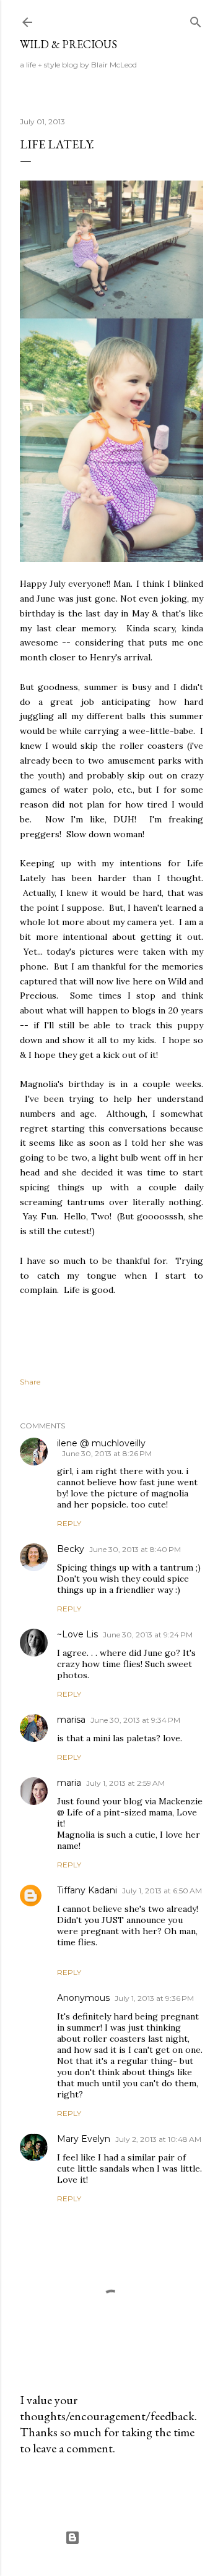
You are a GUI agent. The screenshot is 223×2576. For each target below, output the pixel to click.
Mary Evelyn (84, 2139)
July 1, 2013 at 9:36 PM (154, 1998)
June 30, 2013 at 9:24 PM (148, 1635)
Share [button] (30, 1382)
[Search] (196, 19)
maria (69, 1783)
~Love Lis (77, 1634)
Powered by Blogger (121, 2537)
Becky (71, 1549)
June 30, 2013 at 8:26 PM (107, 1453)
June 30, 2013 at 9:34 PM (135, 1720)
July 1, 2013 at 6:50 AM (162, 1891)
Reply (69, 1523)
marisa (71, 1720)
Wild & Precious (68, 44)
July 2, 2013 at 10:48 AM (158, 2139)
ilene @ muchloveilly (101, 1443)
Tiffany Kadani (87, 1890)
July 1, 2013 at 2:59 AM (125, 1783)
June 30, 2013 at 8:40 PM (135, 1549)
